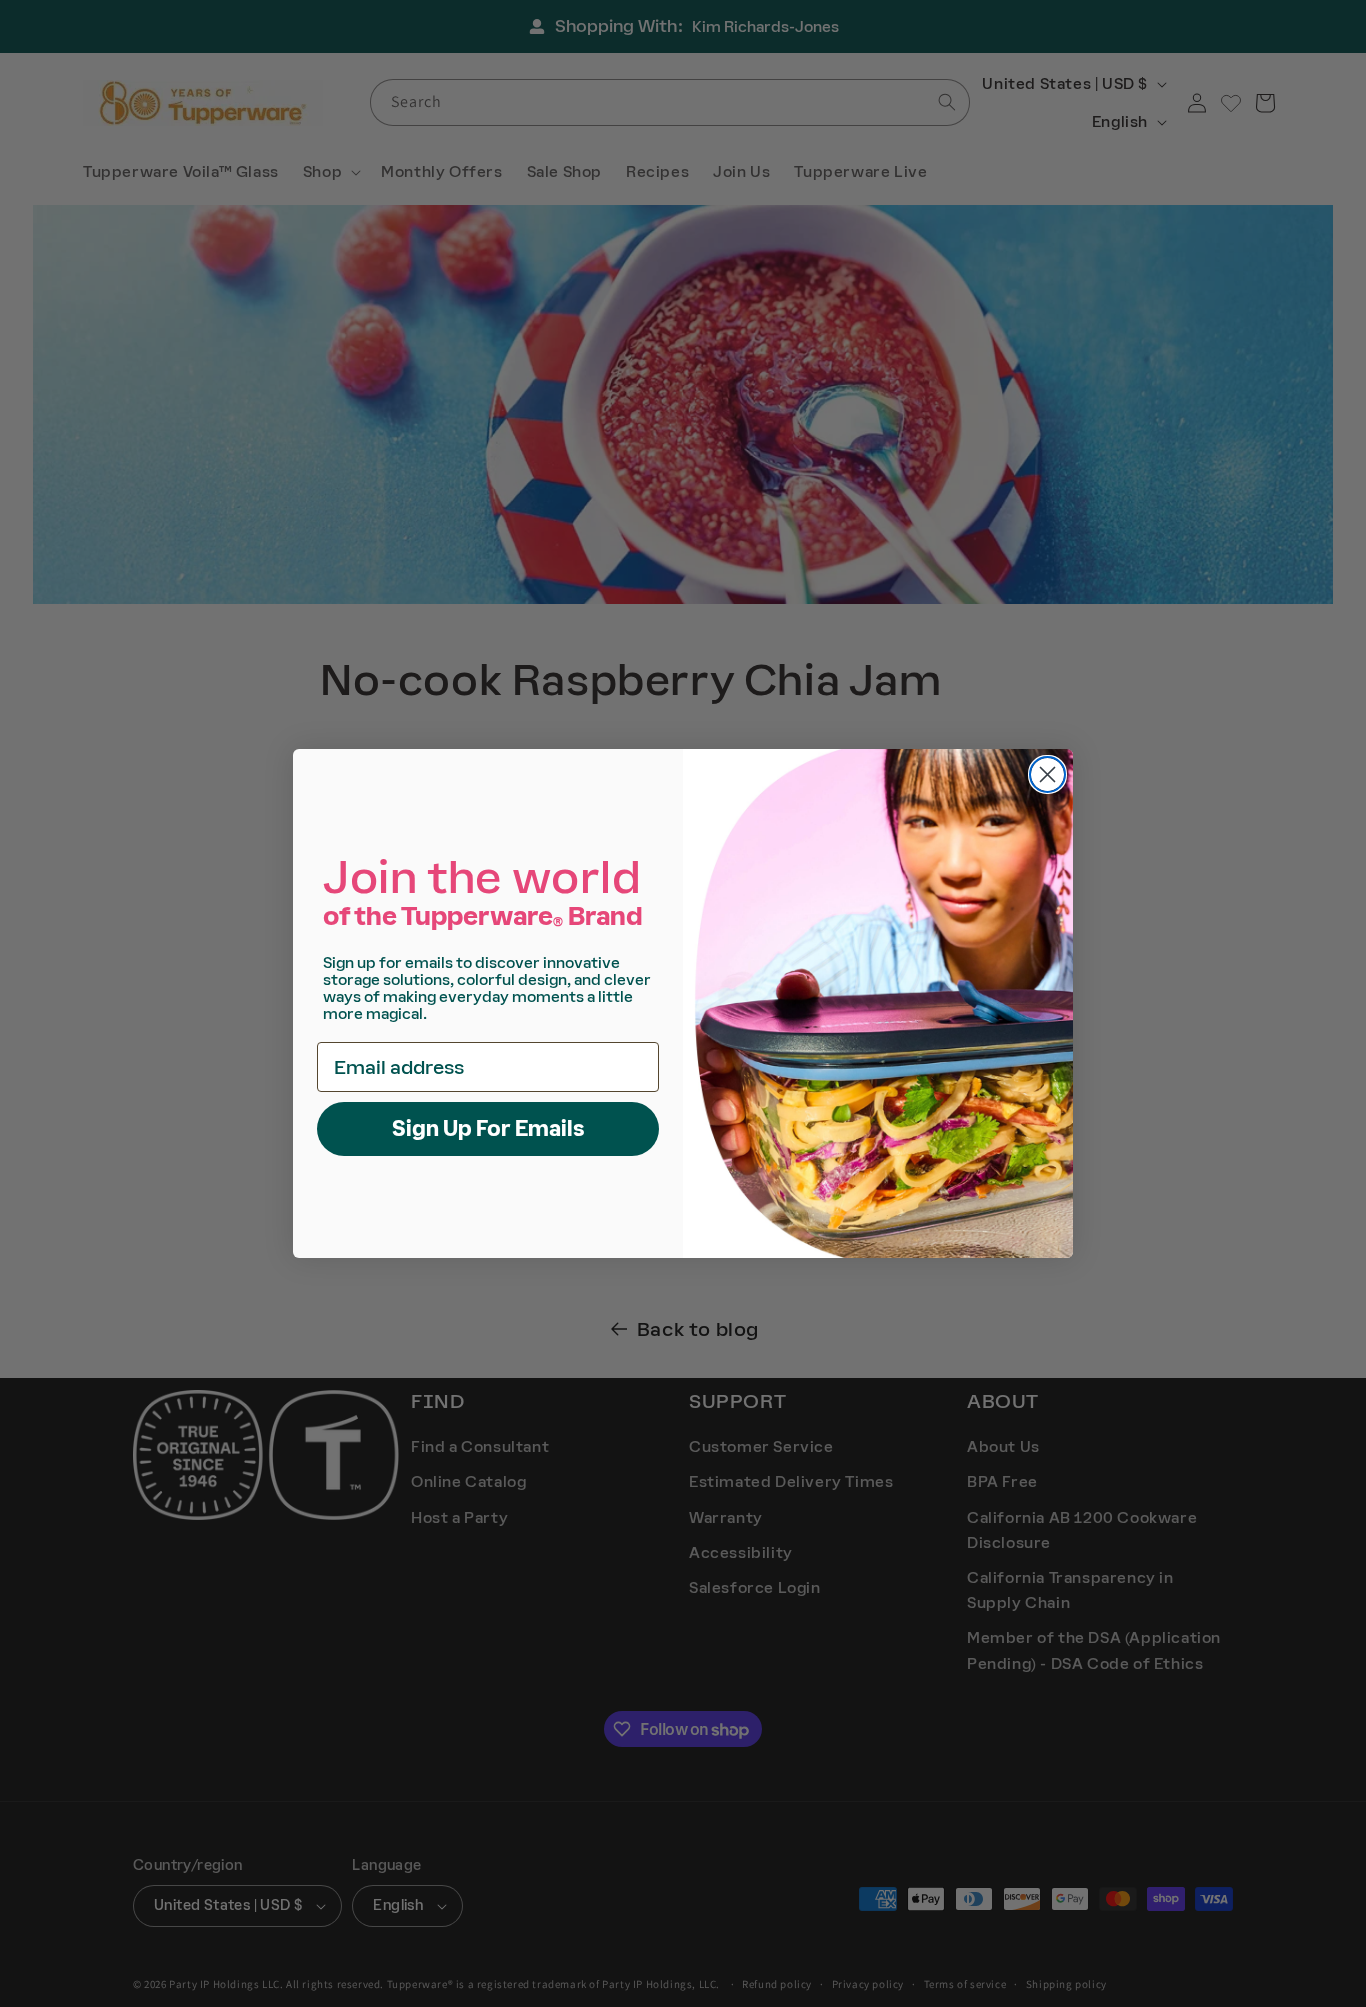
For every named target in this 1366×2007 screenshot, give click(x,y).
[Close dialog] (1047, 774)
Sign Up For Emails (488, 1128)
